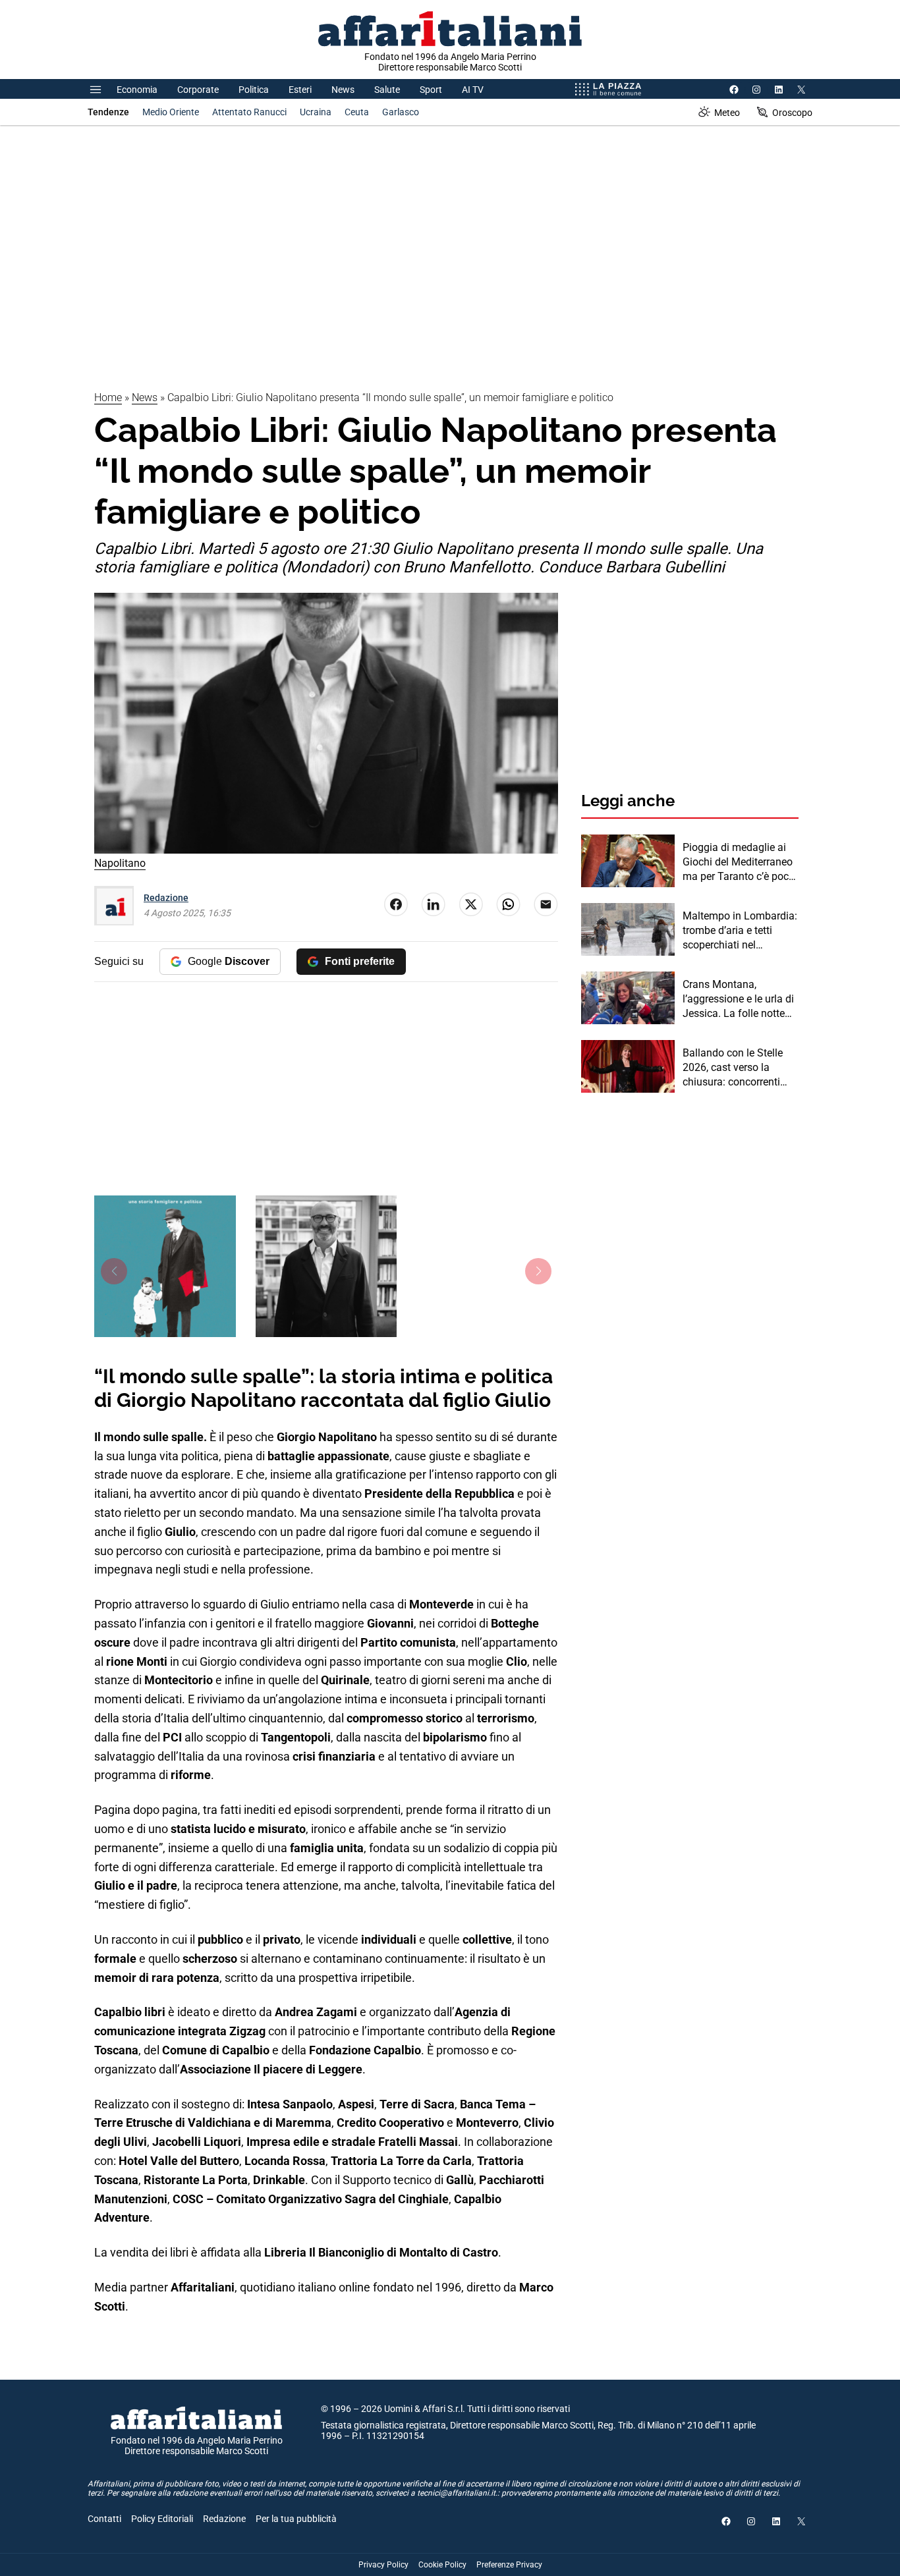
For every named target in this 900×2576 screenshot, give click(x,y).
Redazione (166, 898)
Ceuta (357, 112)
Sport (431, 90)
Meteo (727, 113)
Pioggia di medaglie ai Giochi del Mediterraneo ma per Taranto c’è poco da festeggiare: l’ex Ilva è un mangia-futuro (740, 863)
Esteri (300, 90)
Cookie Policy (442, 2565)
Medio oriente (171, 112)
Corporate (198, 90)
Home (108, 397)
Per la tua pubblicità (296, 2519)
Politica (254, 90)
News (343, 90)
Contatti (104, 2519)
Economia (137, 90)
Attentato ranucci (249, 112)
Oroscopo (792, 113)
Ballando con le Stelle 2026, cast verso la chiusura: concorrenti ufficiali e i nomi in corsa (739, 1068)
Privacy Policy (383, 2565)
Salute (387, 90)
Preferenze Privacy (509, 2565)
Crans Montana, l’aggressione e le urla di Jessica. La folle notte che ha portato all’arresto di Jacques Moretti (740, 1000)
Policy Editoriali (162, 2519)
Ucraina (316, 112)
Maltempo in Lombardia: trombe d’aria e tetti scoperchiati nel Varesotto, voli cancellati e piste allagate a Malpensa (740, 931)
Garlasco (401, 112)
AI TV (473, 90)
